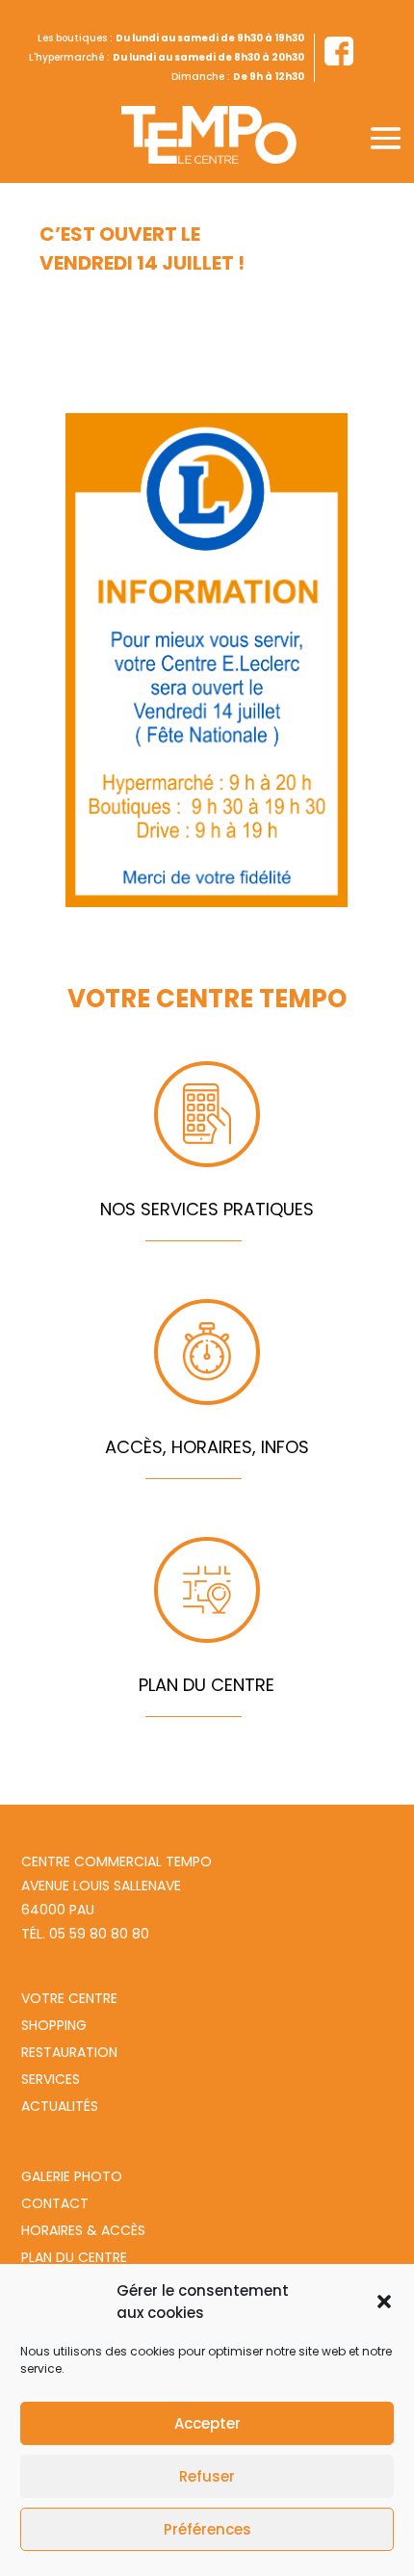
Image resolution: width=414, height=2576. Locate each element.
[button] (384, 2302)
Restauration (69, 2052)
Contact (55, 2203)
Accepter (207, 2423)
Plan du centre (74, 2257)
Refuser (207, 2476)
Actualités (60, 2106)
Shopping (54, 2025)
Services (51, 2079)
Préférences (207, 2529)
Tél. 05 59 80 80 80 (85, 1934)
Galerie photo (72, 2176)
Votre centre (69, 1998)
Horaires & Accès (83, 2230)
